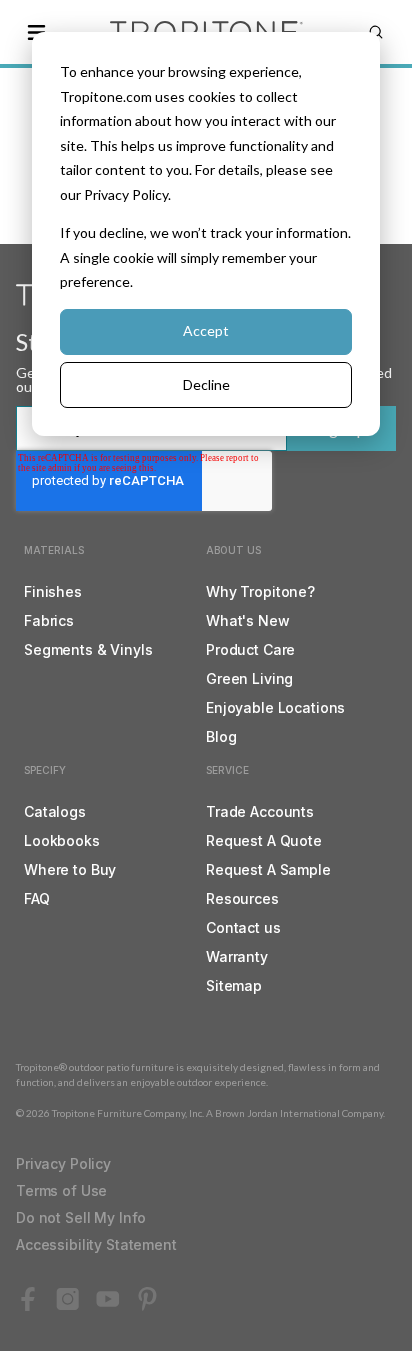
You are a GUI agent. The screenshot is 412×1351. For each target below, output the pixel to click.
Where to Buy (70, 869)
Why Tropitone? (260, 591)
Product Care (250, 649)
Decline (206, 384)
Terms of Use (61, 1190)
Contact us (243, 927)
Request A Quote (264, 840)
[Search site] (376, 32)
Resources (242, 898)
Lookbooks (62, 840)
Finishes (53, 591)
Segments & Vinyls (88, 649)
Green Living (249, 678)
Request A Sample (268, 869)
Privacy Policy (63, 1163)
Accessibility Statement (96, 1244)
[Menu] (36, 32)
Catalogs (55, 811)
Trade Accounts (260, 811)
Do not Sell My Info (81, 1217)
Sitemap (234, 985)
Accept (206, 330)
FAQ (37, 898)
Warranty (237, 956)
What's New (248, 620)
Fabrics (49, 620)
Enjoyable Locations (275, 707)
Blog (221, 736)
